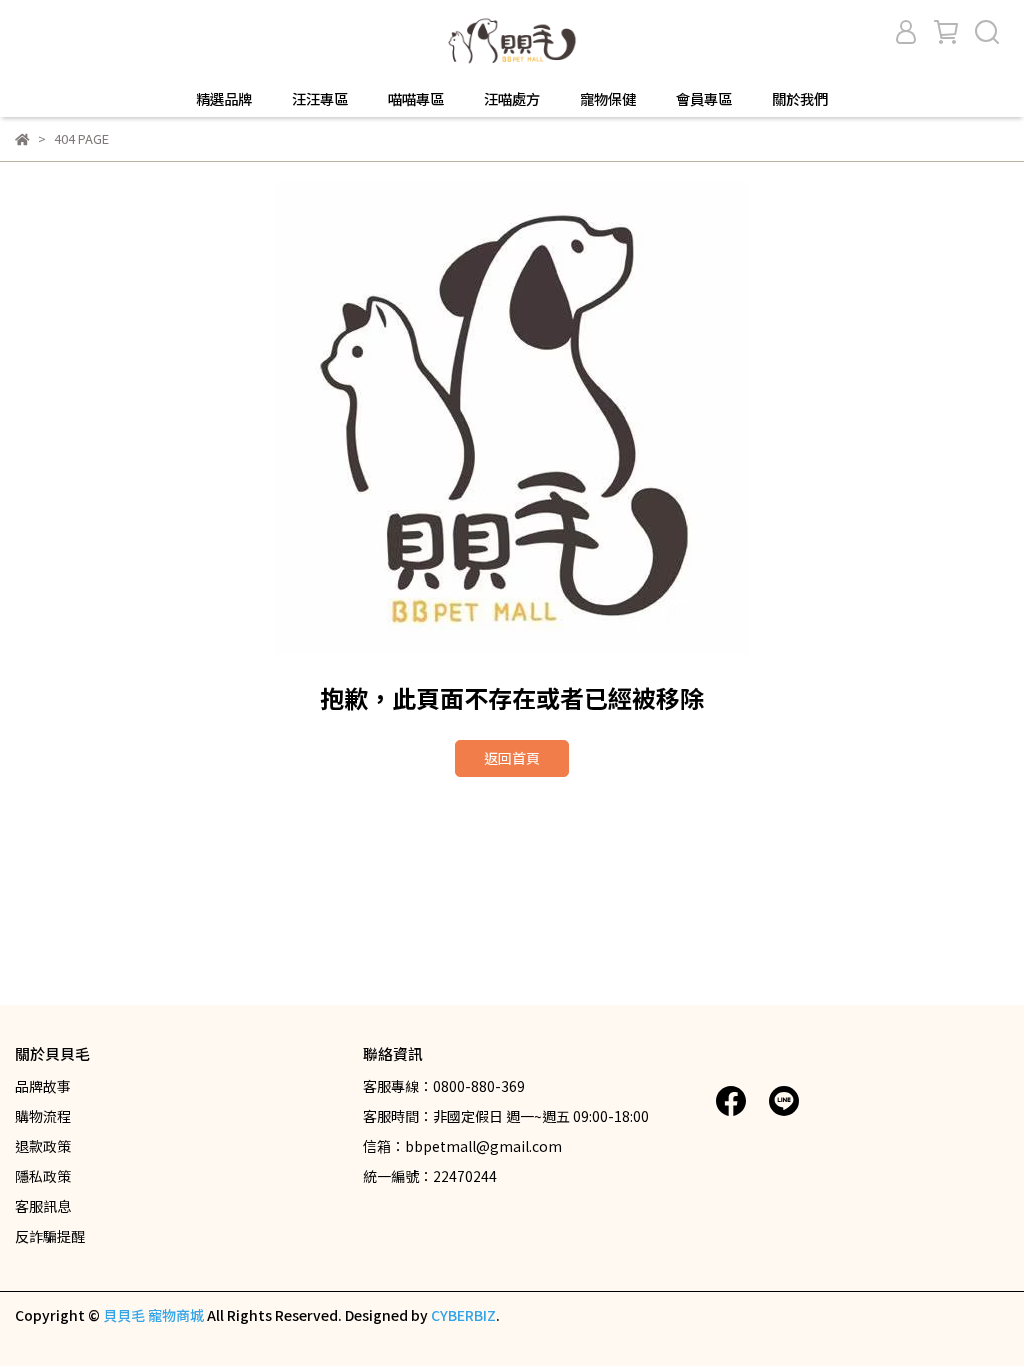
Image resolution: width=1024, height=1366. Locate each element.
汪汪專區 (320, 99)
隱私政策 (43, 1176)
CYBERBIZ (463, 1315)
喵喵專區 (416, 99)
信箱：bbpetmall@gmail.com (462, 1146)
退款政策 (43, 1146)
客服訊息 (43, 1206)
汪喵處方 (512, 99)
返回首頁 (512, 758)
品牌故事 (43, 1086)
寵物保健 (608, 99)
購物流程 (43, 1116)
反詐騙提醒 (50, 1236)
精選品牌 (224, 99)
